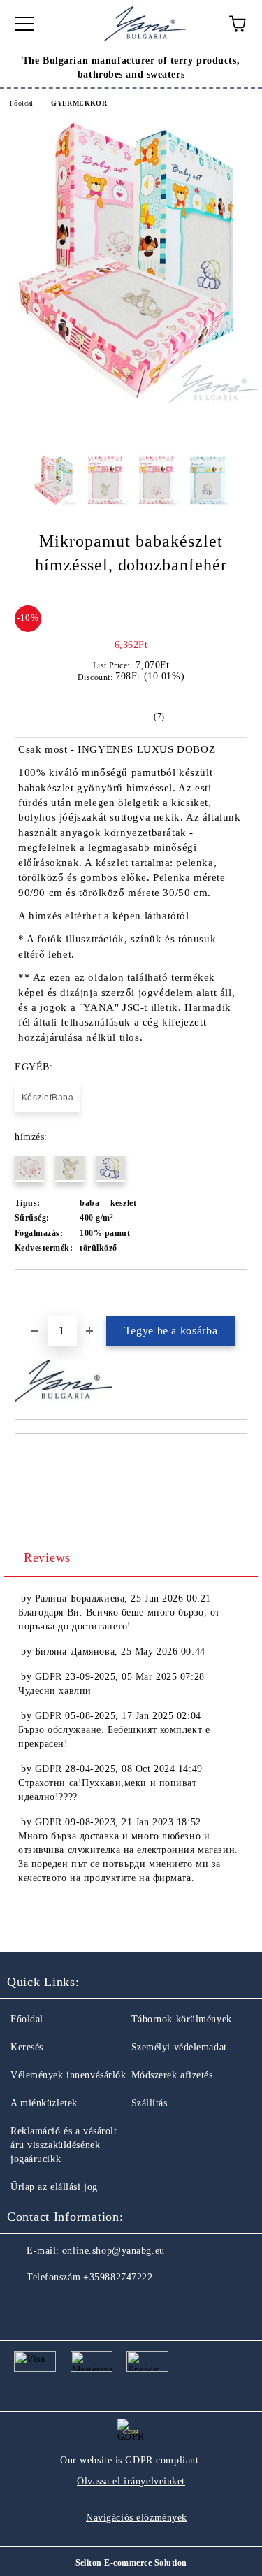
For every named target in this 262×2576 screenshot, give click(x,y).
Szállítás (150, 2103)
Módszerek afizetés (172, 2075)
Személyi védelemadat (179, 2047)
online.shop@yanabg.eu (114, 2251)
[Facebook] (25, 2305)
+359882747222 (118, 2277)
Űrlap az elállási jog (54, 2187)
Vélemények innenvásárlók (68, 2075)
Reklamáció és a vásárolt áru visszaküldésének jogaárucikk (64, 2145)
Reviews (47, 1557)
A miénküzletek (44, 2103)
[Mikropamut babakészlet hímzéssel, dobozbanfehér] (131, 400)
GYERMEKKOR (79, 103)
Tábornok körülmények (182, 2019)
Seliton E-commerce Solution (131, 2563)
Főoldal (22, 103)
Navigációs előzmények (137, 2518)
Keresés (27, 2047)
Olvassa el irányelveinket (131, 2481)
